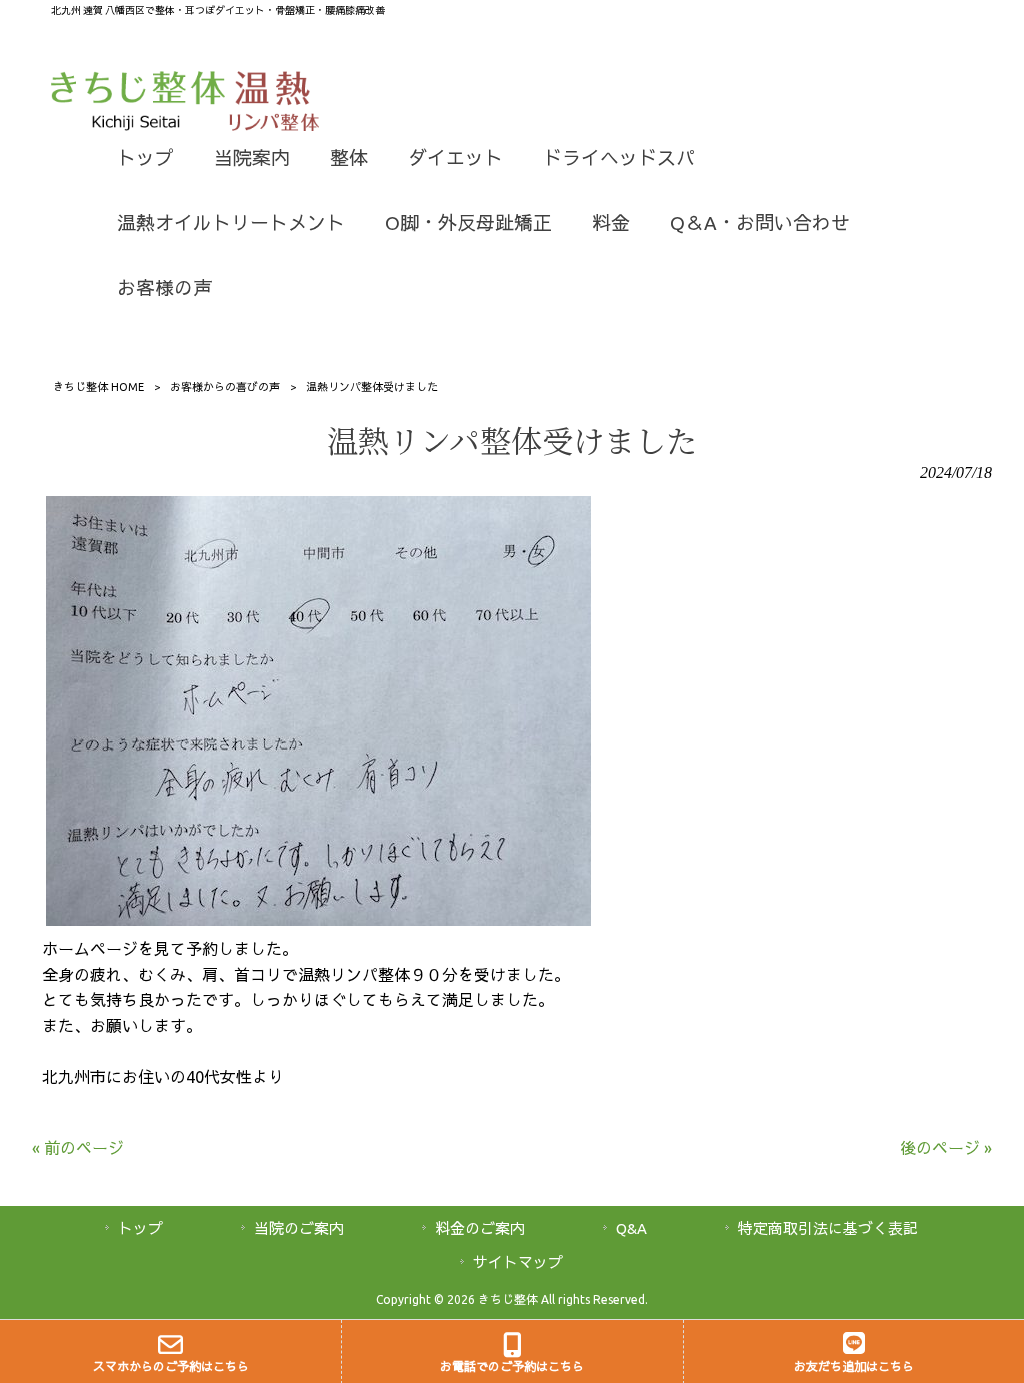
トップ (140, 1228)
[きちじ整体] (139, 125)
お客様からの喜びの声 (225, 387)
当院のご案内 (299, 1228)
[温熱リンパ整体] (274, 125)
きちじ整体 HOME (98, 387)
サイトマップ (518, 1262)
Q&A (631, 1228)
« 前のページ (78, 1148)
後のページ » (946, 1148)
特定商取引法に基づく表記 (828, 1228)
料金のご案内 (480, 1228)
